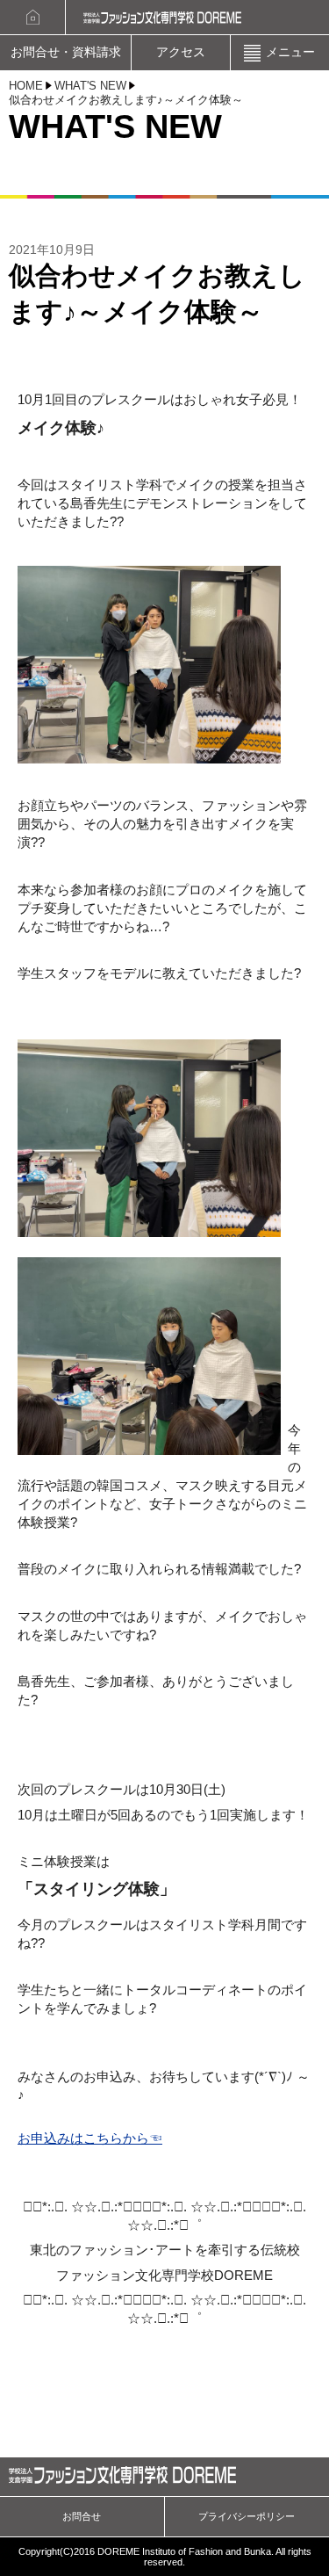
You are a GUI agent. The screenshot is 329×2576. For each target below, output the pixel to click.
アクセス (181, 52)
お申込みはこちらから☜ (90, 2138)
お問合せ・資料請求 (66, 52)
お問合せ (82, 2516)
